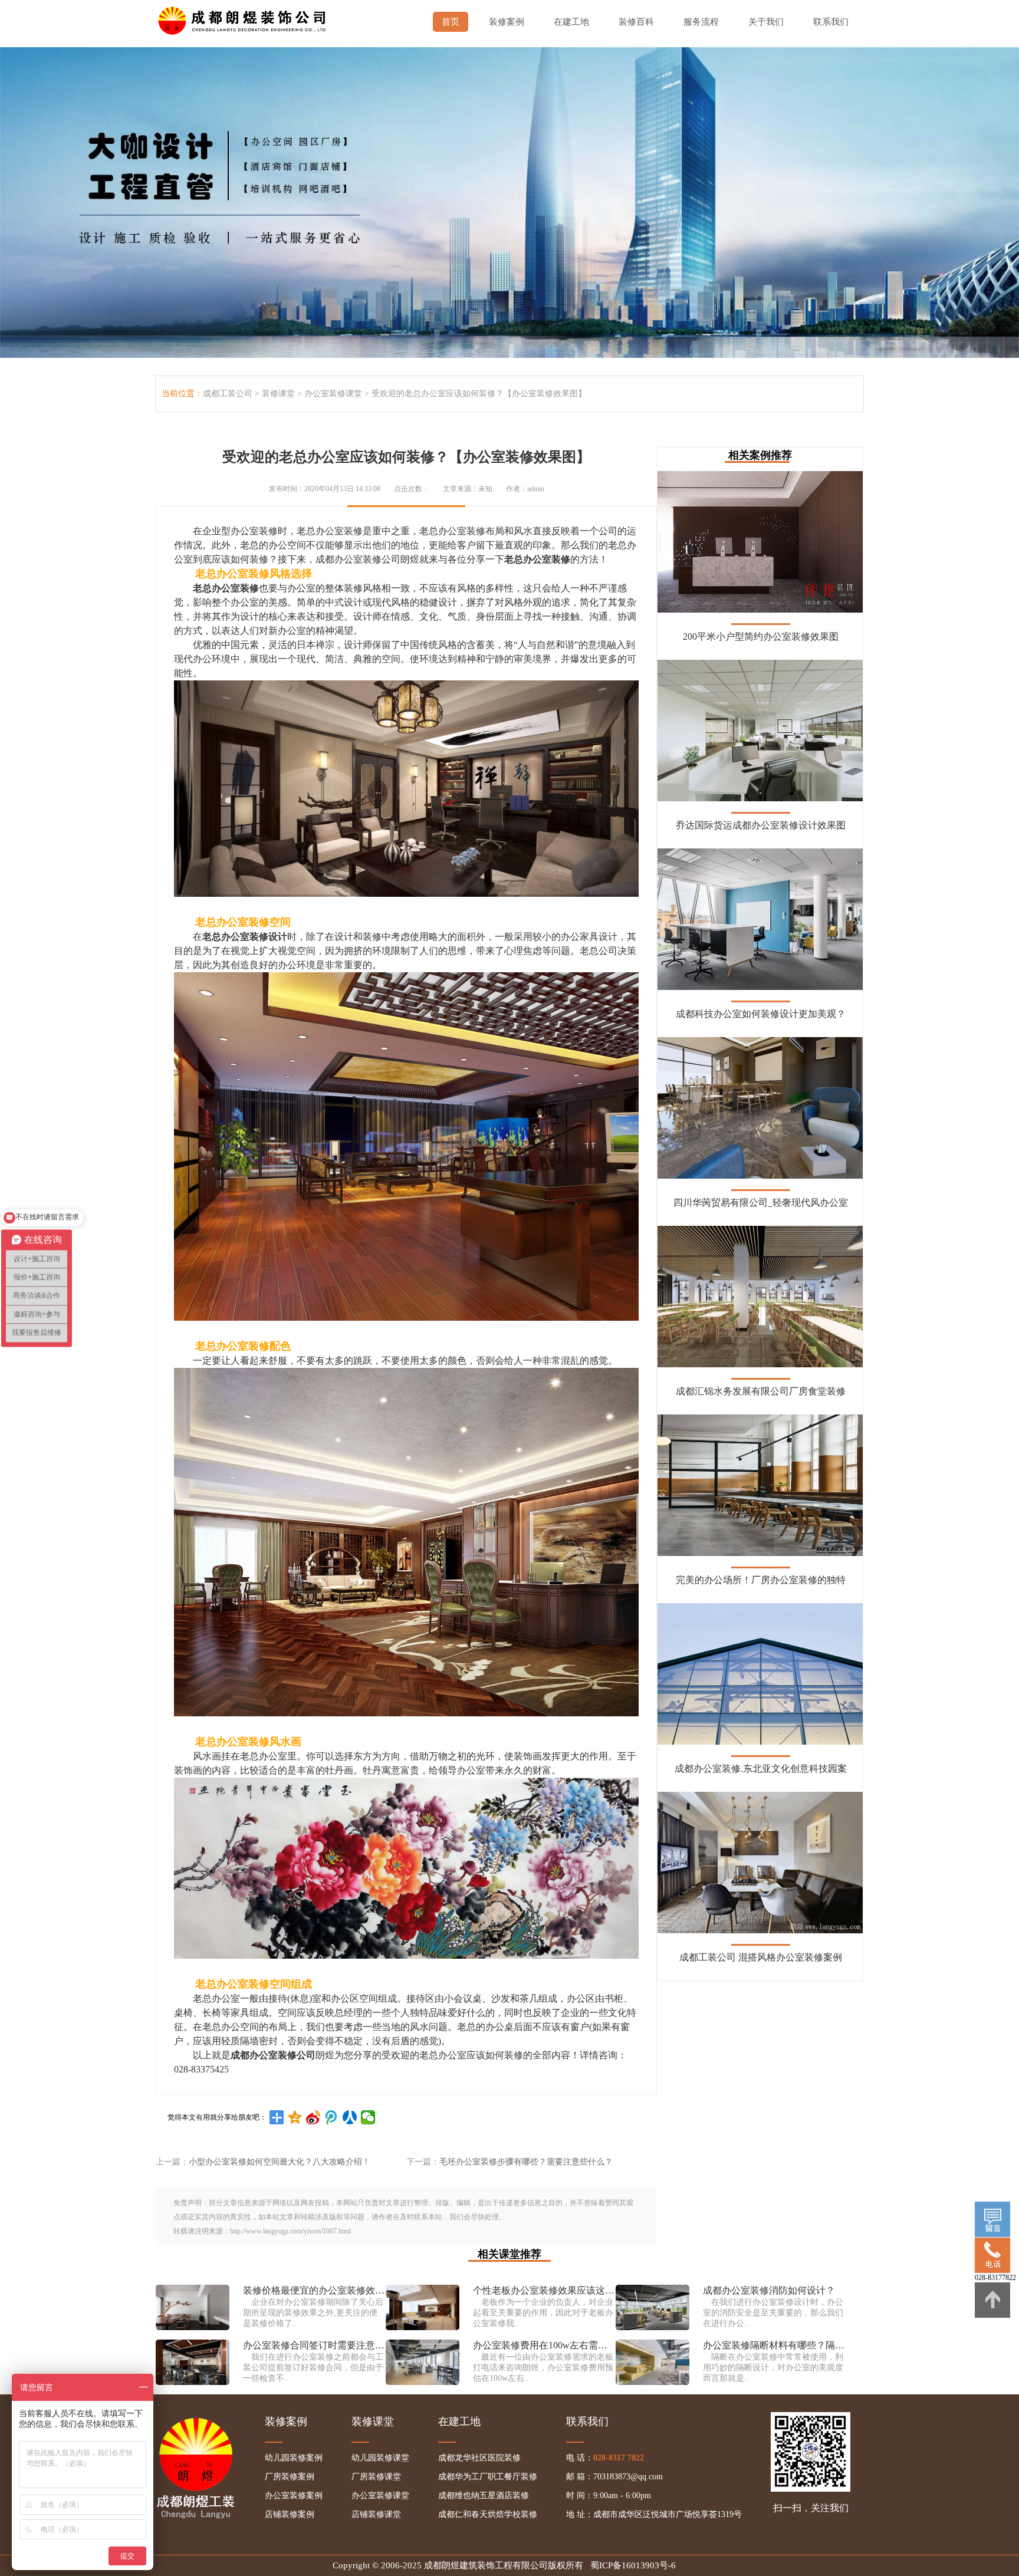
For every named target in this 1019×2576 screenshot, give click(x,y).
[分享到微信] (368, 2117)
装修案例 (507, 22)
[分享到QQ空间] (295, 2117)
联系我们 (831, 22)
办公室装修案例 (294, 2496)
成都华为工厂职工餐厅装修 (488, 2477)
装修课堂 (278, 394)
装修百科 (636, 22)
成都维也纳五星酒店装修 (484, 2496)
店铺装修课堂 (376, 2514)
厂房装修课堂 (376, 2477)
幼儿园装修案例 (294, 2458)
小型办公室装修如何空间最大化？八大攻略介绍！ (280, 2162)
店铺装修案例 (290, 2514)
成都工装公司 (228, 394)
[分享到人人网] (350, 2117)
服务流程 (701, 22)
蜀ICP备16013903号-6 (633, 2565)
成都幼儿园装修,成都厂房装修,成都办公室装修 (244, 18)
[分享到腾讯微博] (332, 2117)
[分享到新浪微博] (313, 2117)
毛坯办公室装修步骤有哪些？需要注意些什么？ (526, 2162)
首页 (451, 22)
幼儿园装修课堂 (380, 2458)
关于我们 (766, 22)
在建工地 (571, 22)
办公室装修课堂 (333, 394)
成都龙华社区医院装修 (479, 2458)
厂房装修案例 (290, 2477)
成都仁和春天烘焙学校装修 (488, 2514)
